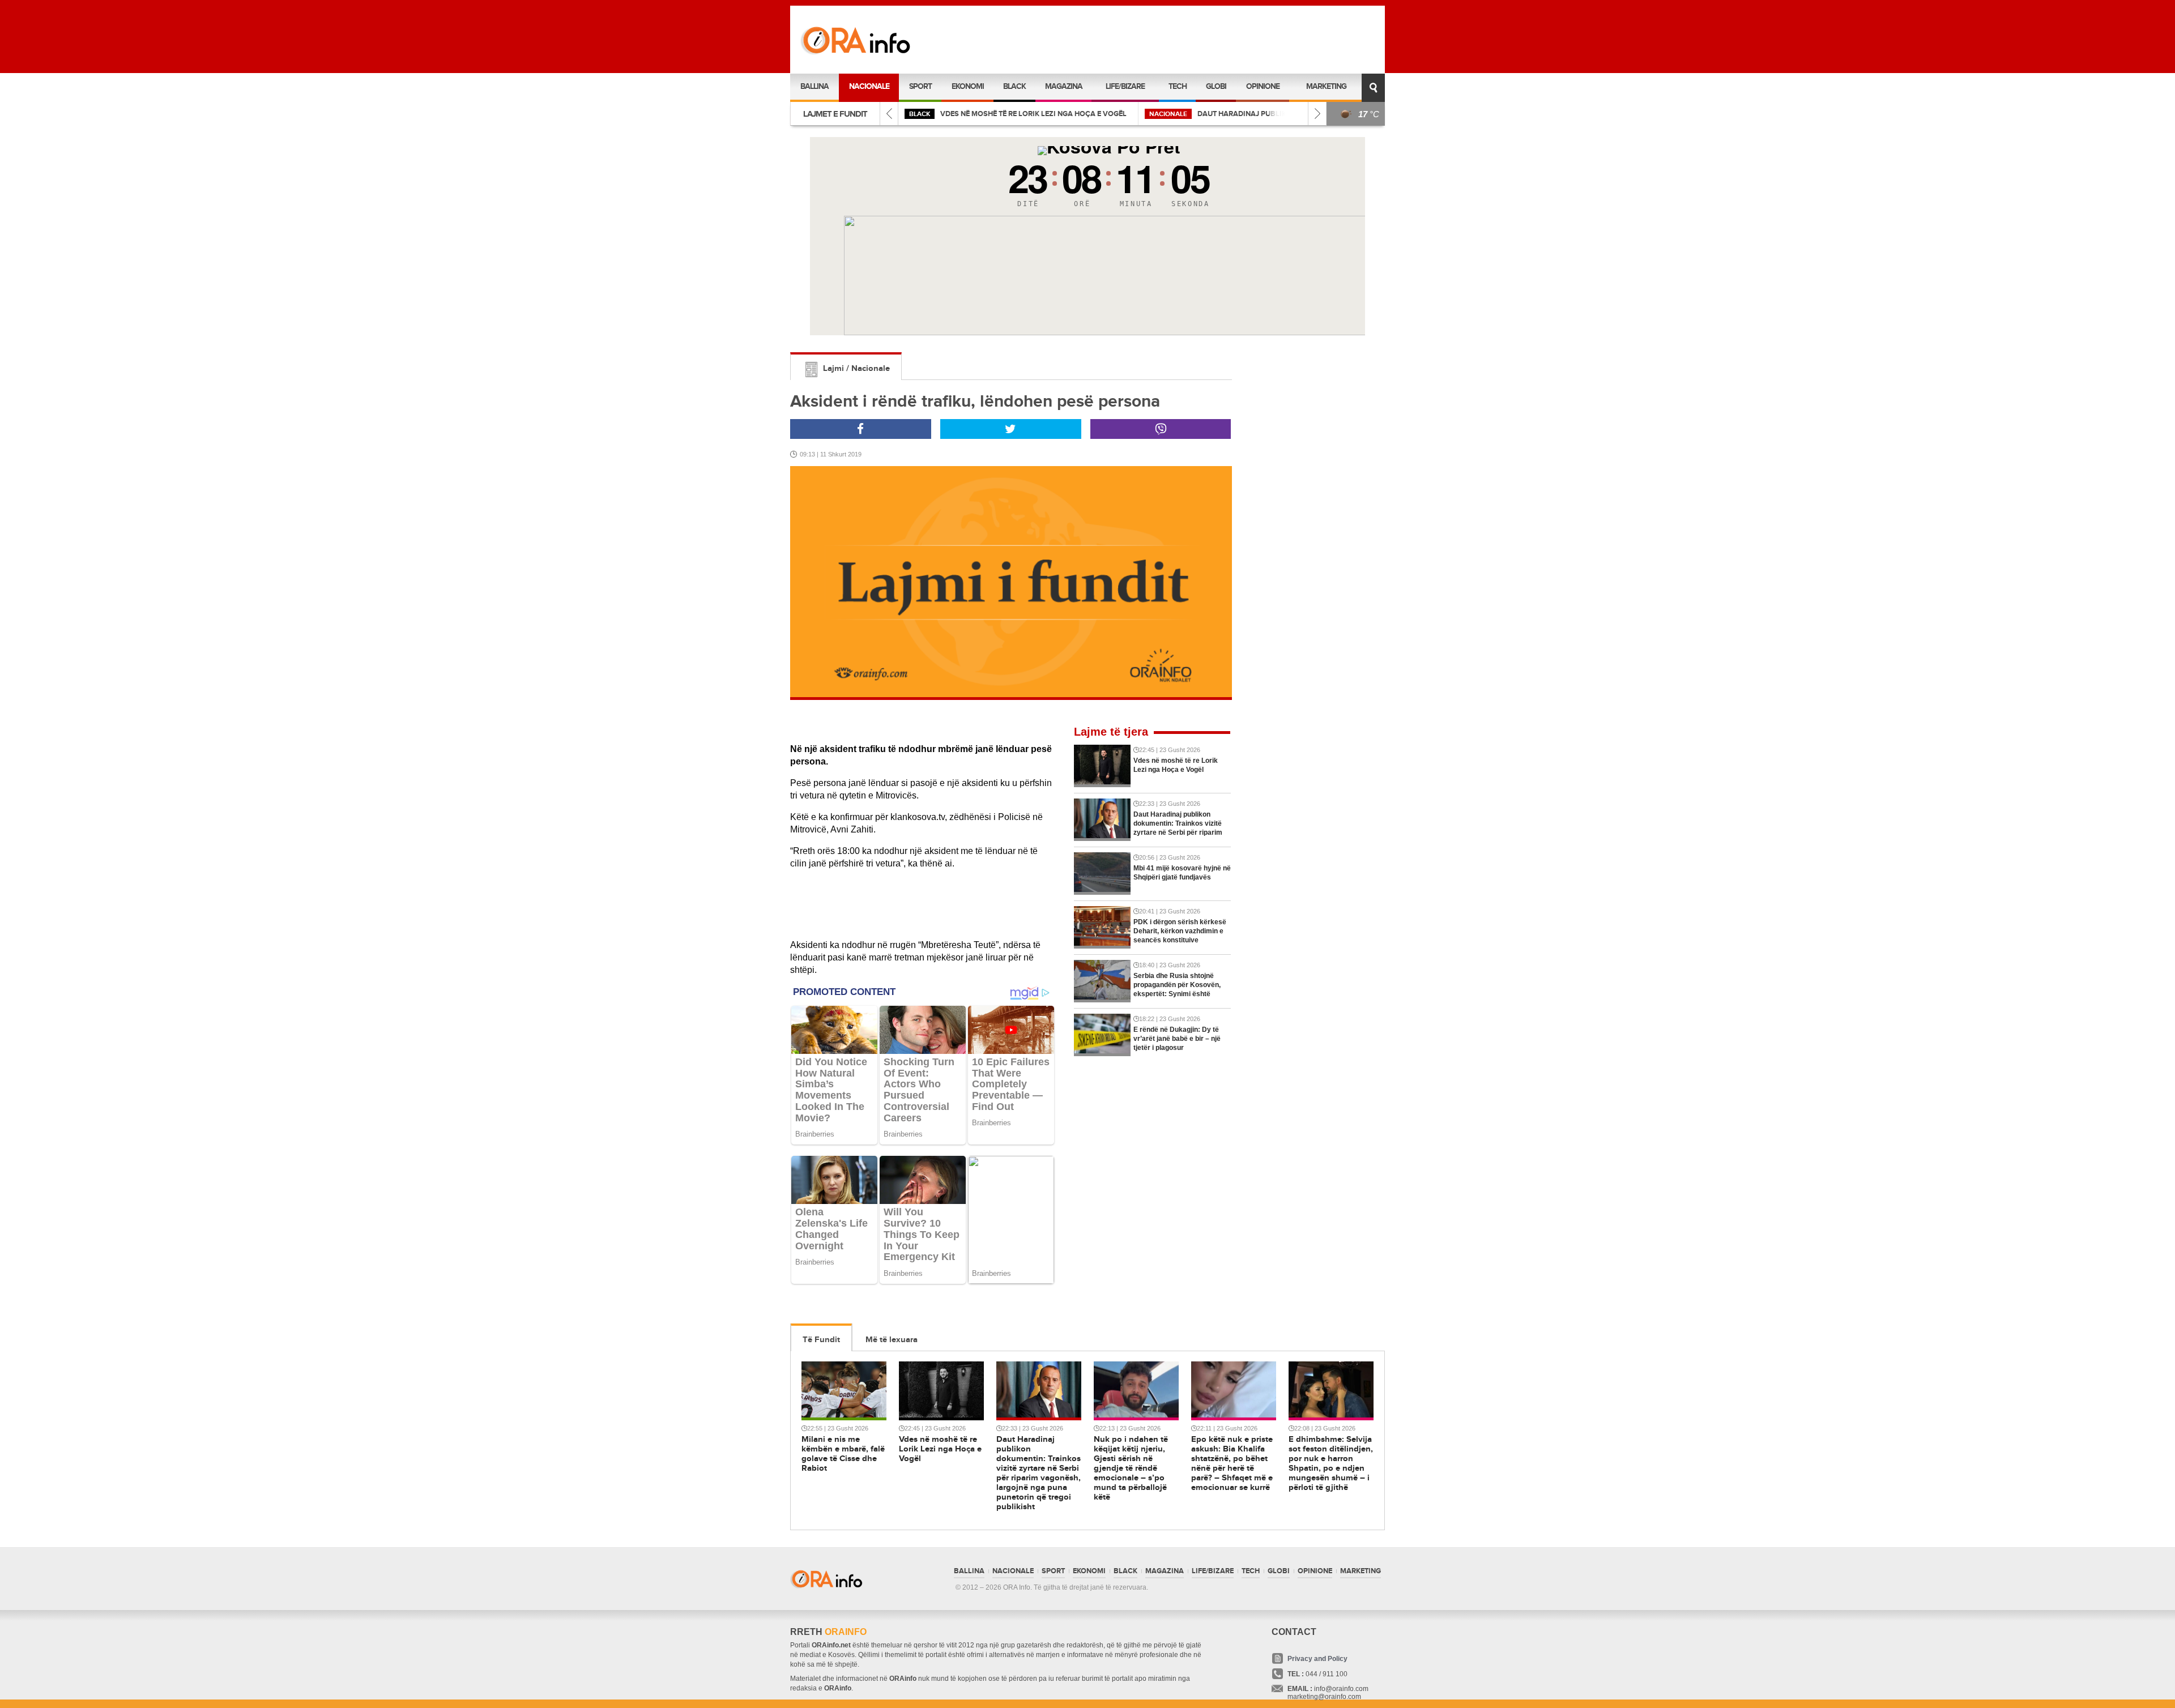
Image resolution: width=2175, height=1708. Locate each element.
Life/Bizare (1125, 86)
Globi (1216, 86)
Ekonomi (968, 86)
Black (1014, 86)
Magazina (1064, 86)
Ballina (814, 86)
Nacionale (869, 86)
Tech (1178, 86)
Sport (920, 86)
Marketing (1326, 86)
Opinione (1263, 86)
